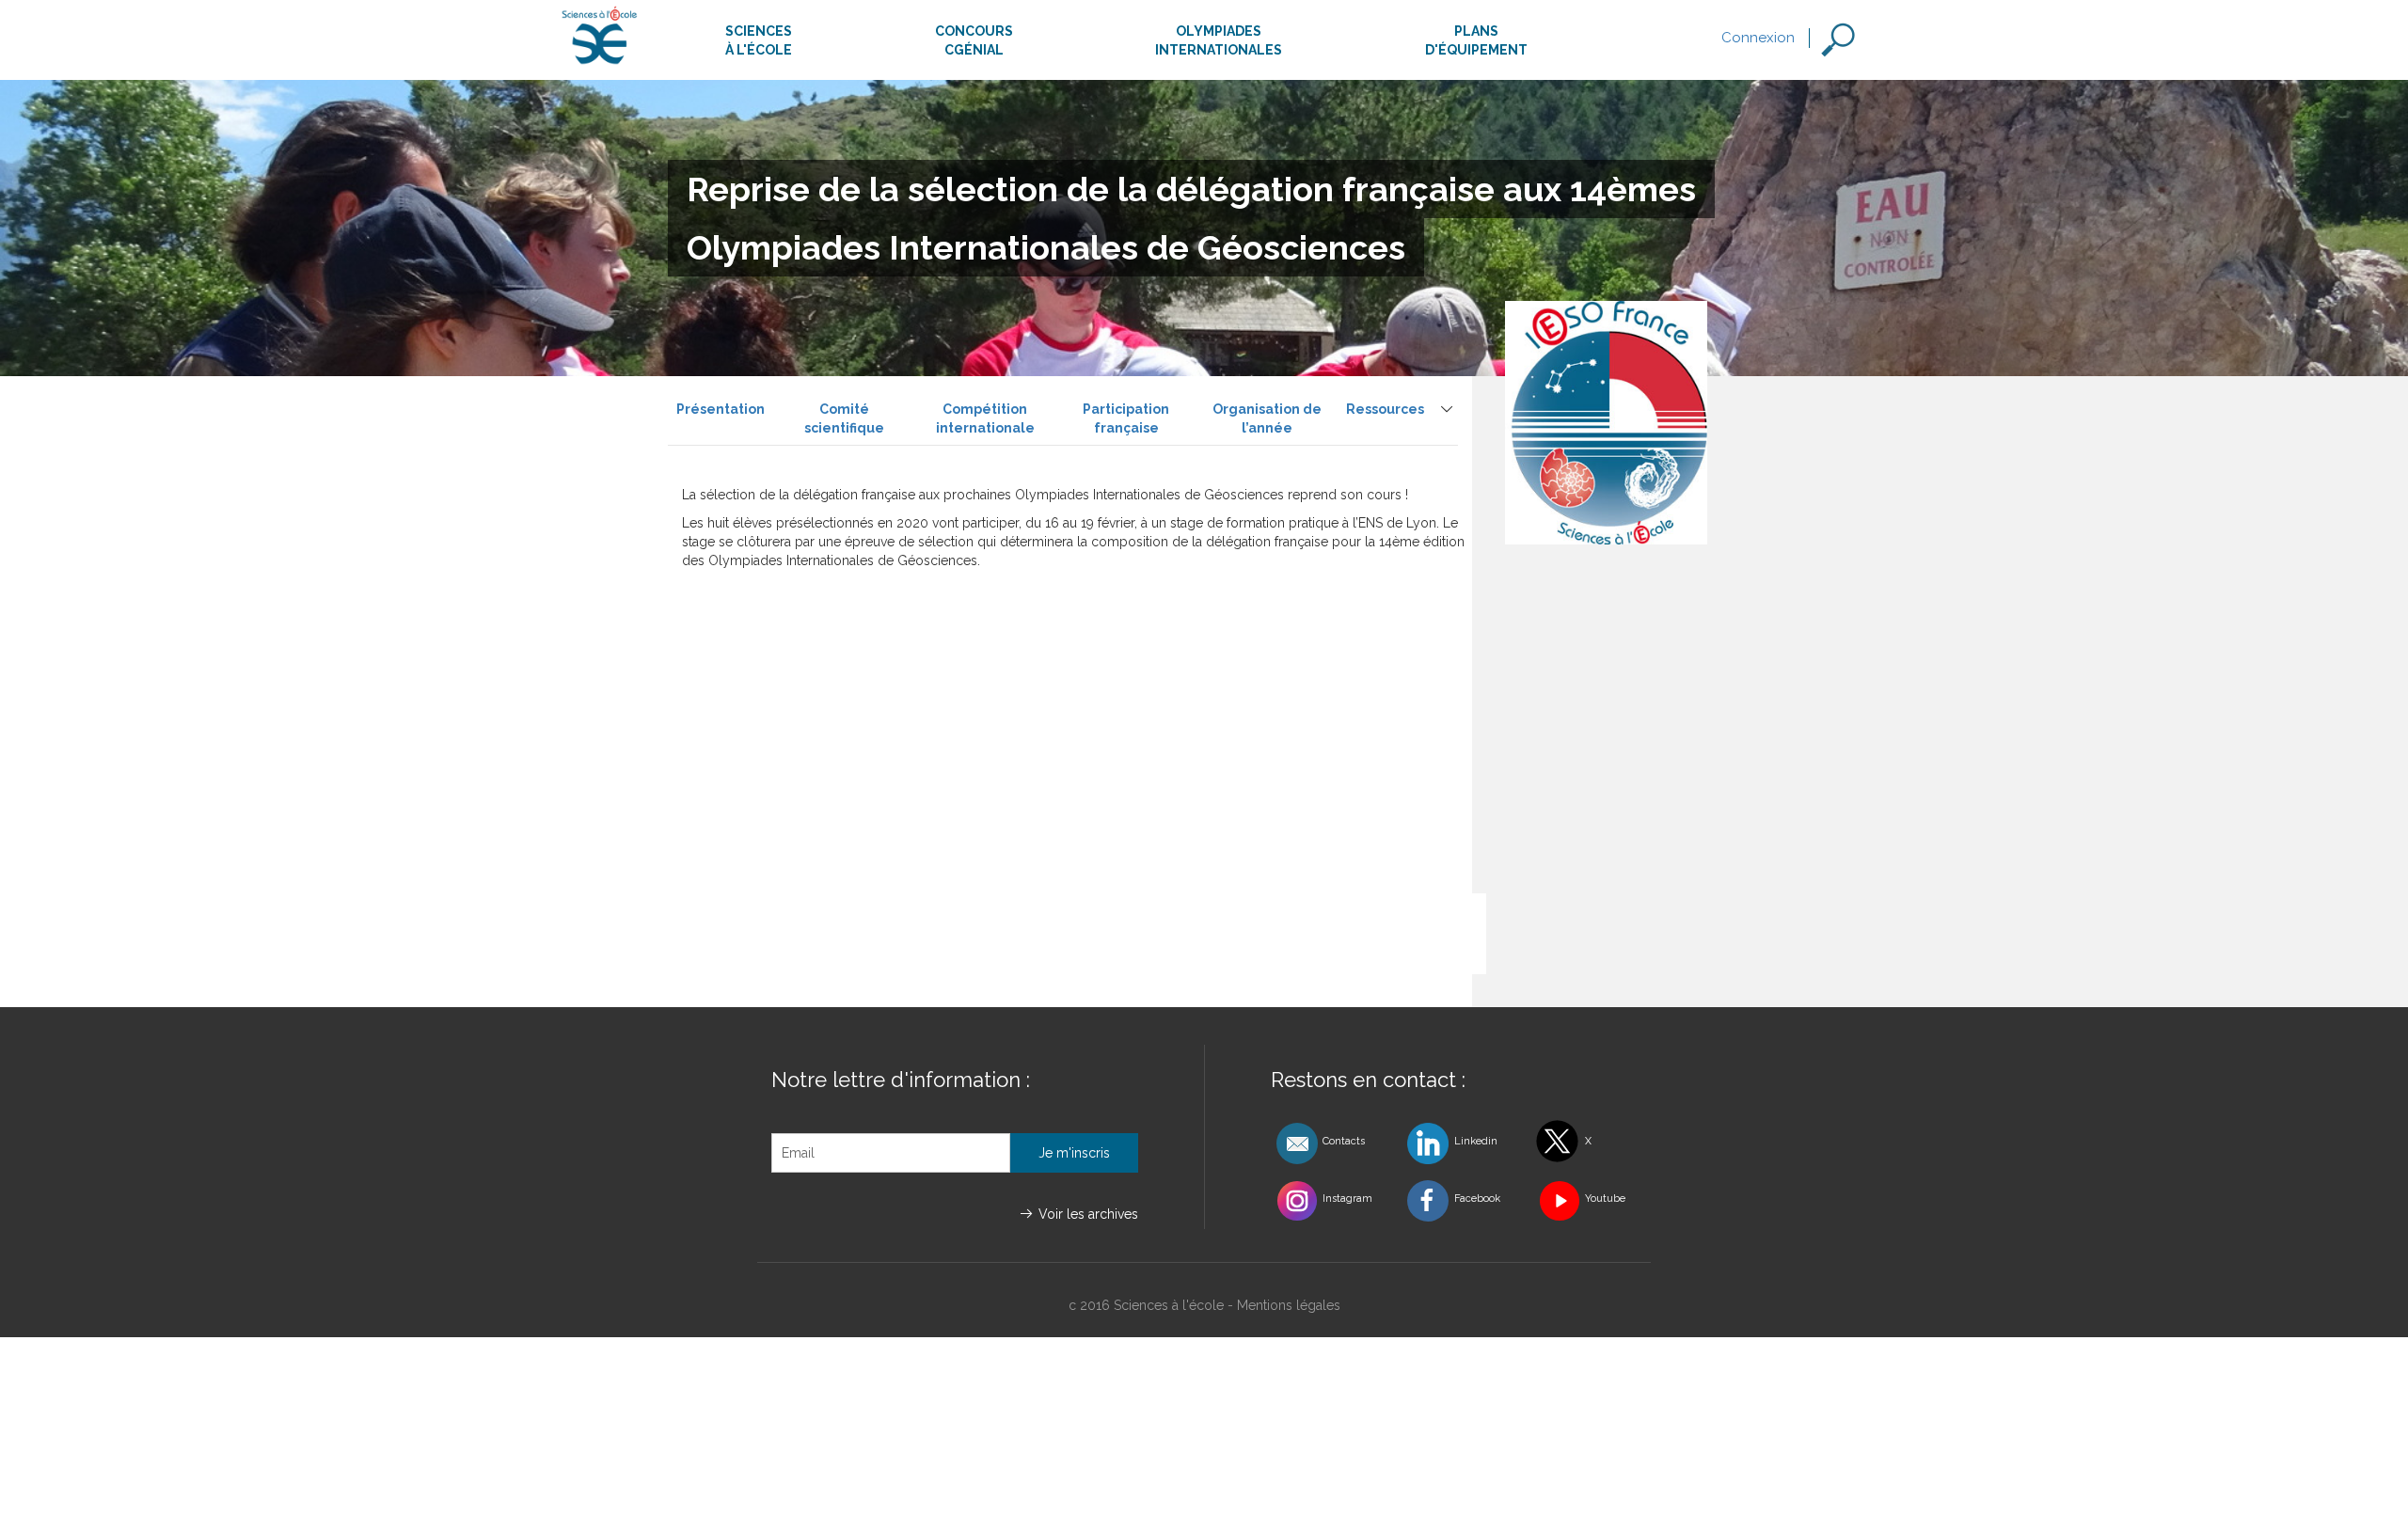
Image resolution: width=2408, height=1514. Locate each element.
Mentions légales (1289, 1305)
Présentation (721, 409)
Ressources (1385, 409)
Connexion (1758, 38)
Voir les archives (1088, 1214)
